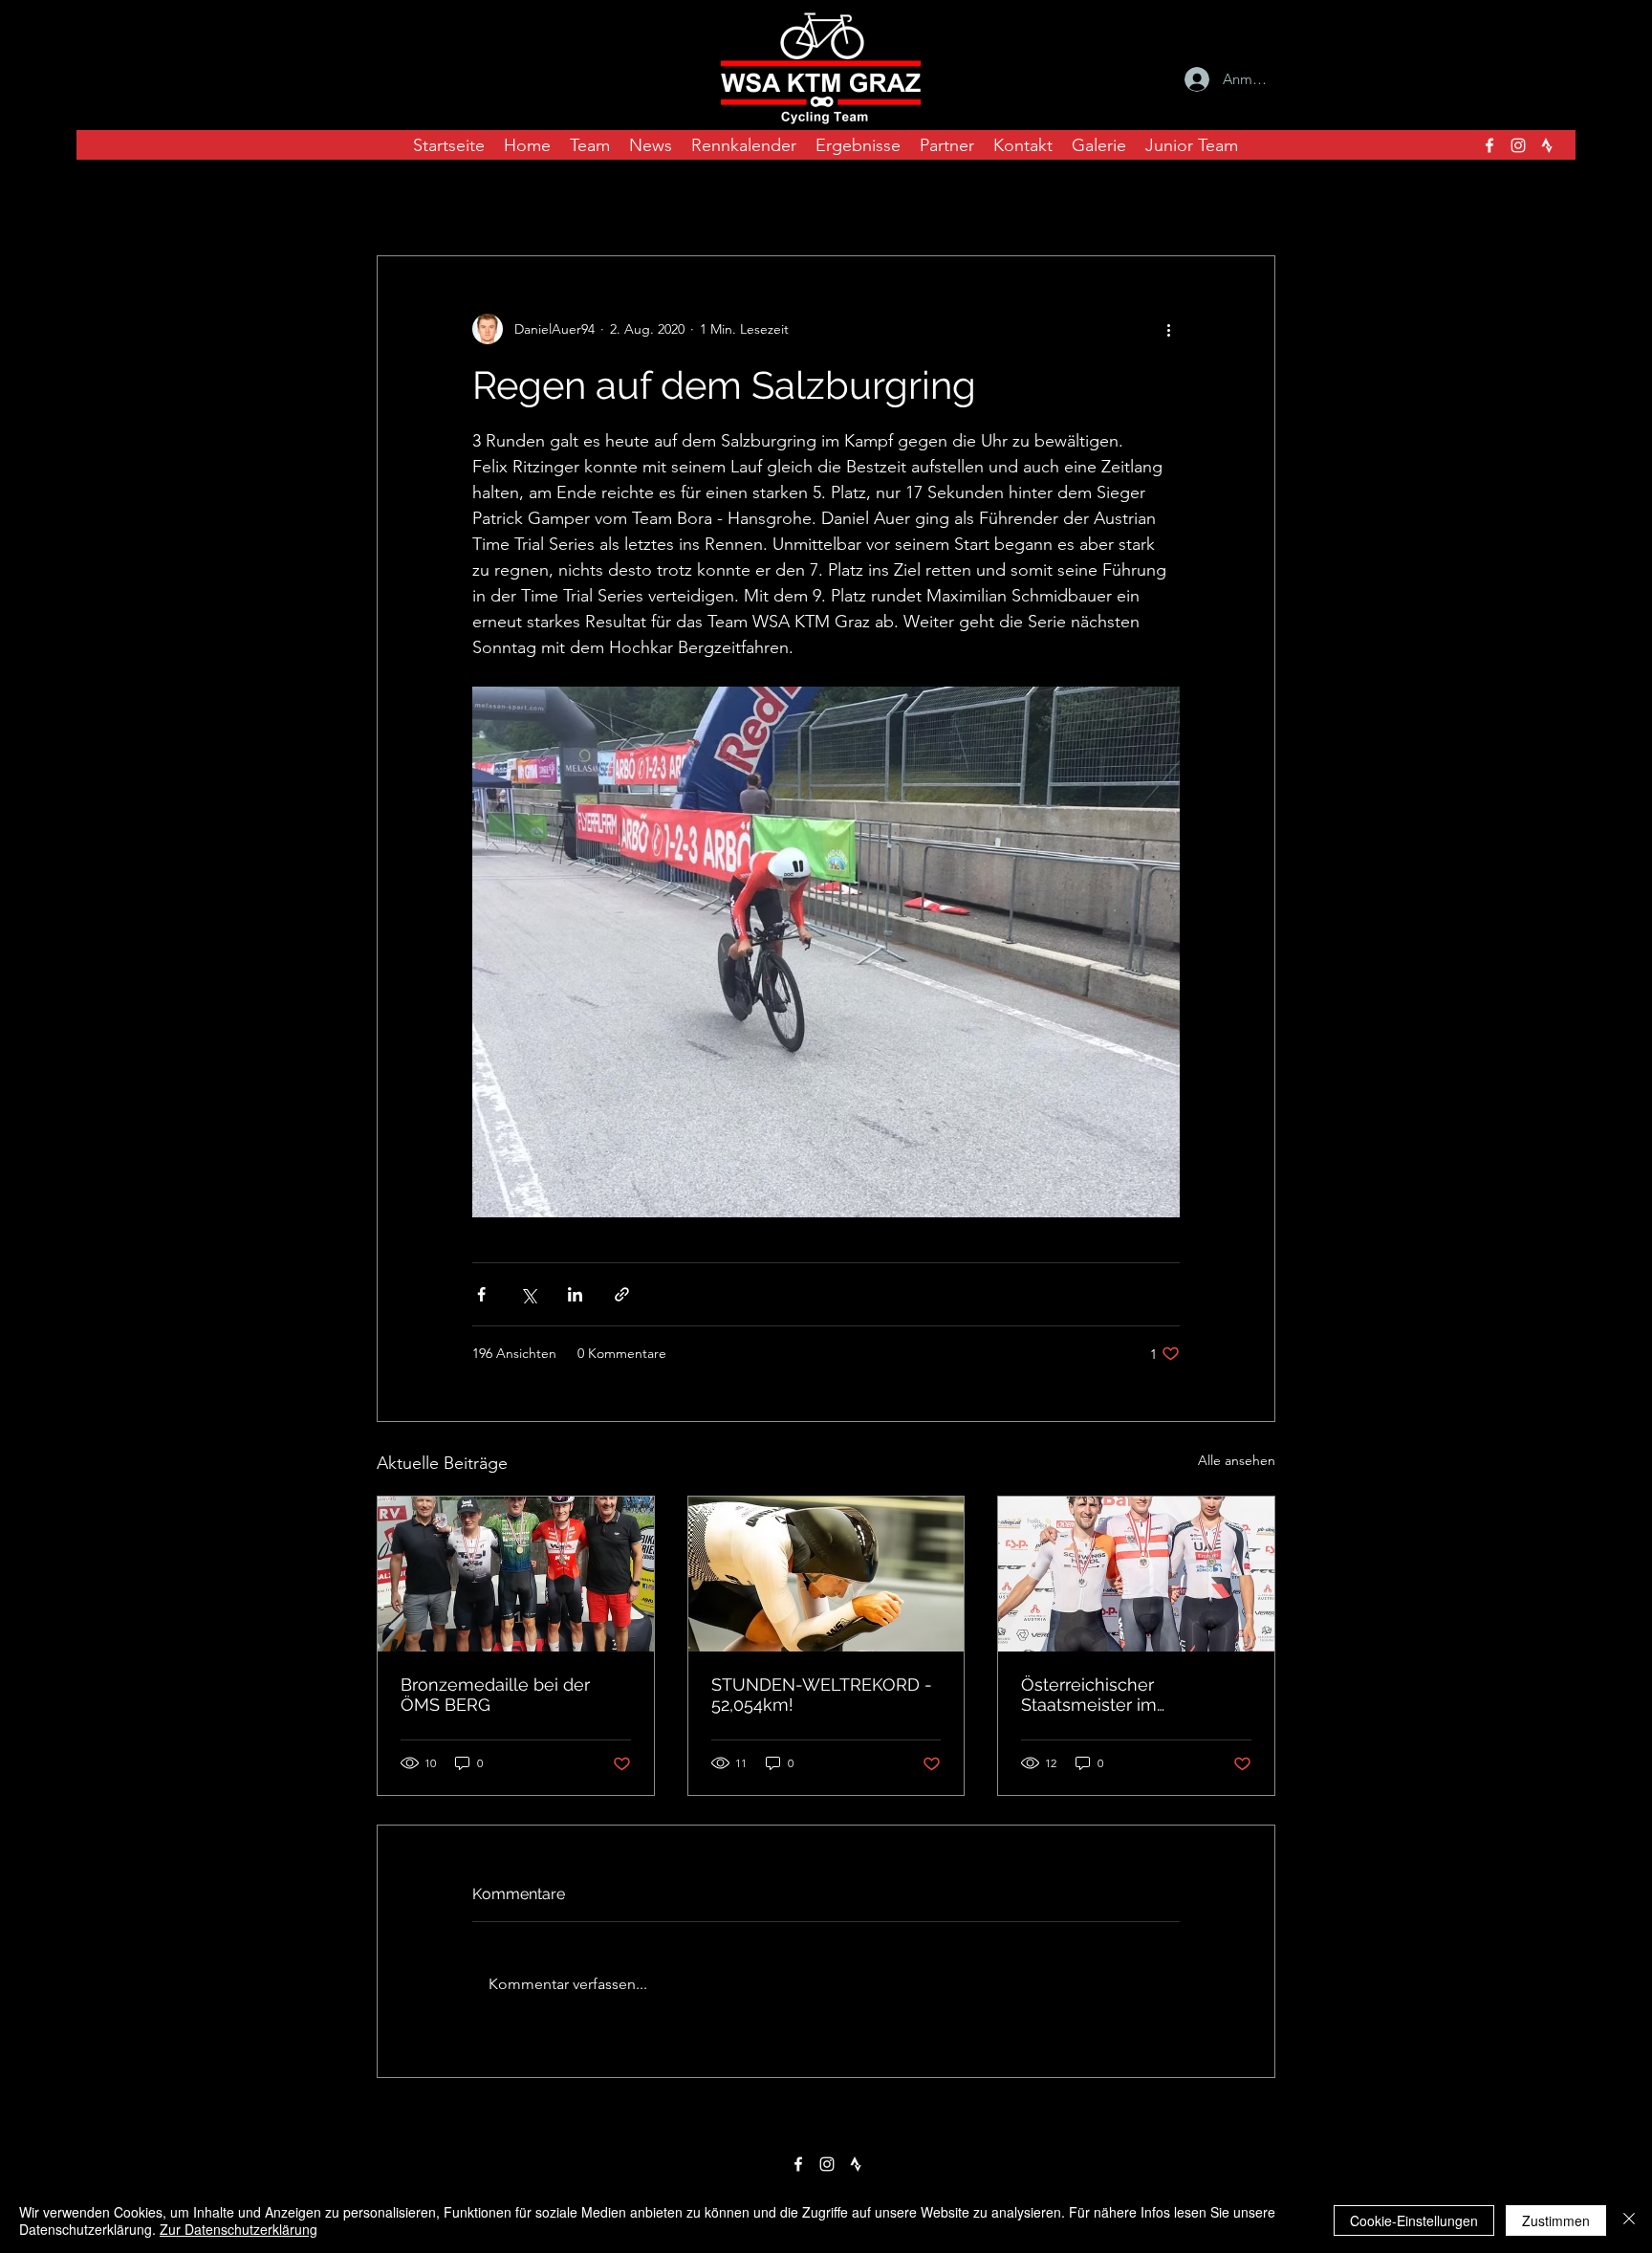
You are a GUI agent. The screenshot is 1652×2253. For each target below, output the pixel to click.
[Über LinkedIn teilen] (575, 1294)
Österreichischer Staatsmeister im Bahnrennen (1089, 1695)
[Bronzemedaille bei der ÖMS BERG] (516, 1574)
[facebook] (1489, 145)
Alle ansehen (1237, 1460)
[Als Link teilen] (622, 1294)
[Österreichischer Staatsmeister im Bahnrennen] (1136, 1574)
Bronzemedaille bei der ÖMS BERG (495, 1695)
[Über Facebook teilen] (481, 1294)
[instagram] (1518, 145)
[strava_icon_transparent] (1547, 145)
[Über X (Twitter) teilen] (528, 1294)
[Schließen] (1629, 2220)
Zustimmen (1556, 2220)
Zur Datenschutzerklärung (239, 2229)
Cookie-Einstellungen (1414, 2220)
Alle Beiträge (418, 198)
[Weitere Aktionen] (1168, 329)
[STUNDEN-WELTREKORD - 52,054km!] (826, 1574)
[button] (1251, 198)
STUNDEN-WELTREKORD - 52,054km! (822, 1695)
